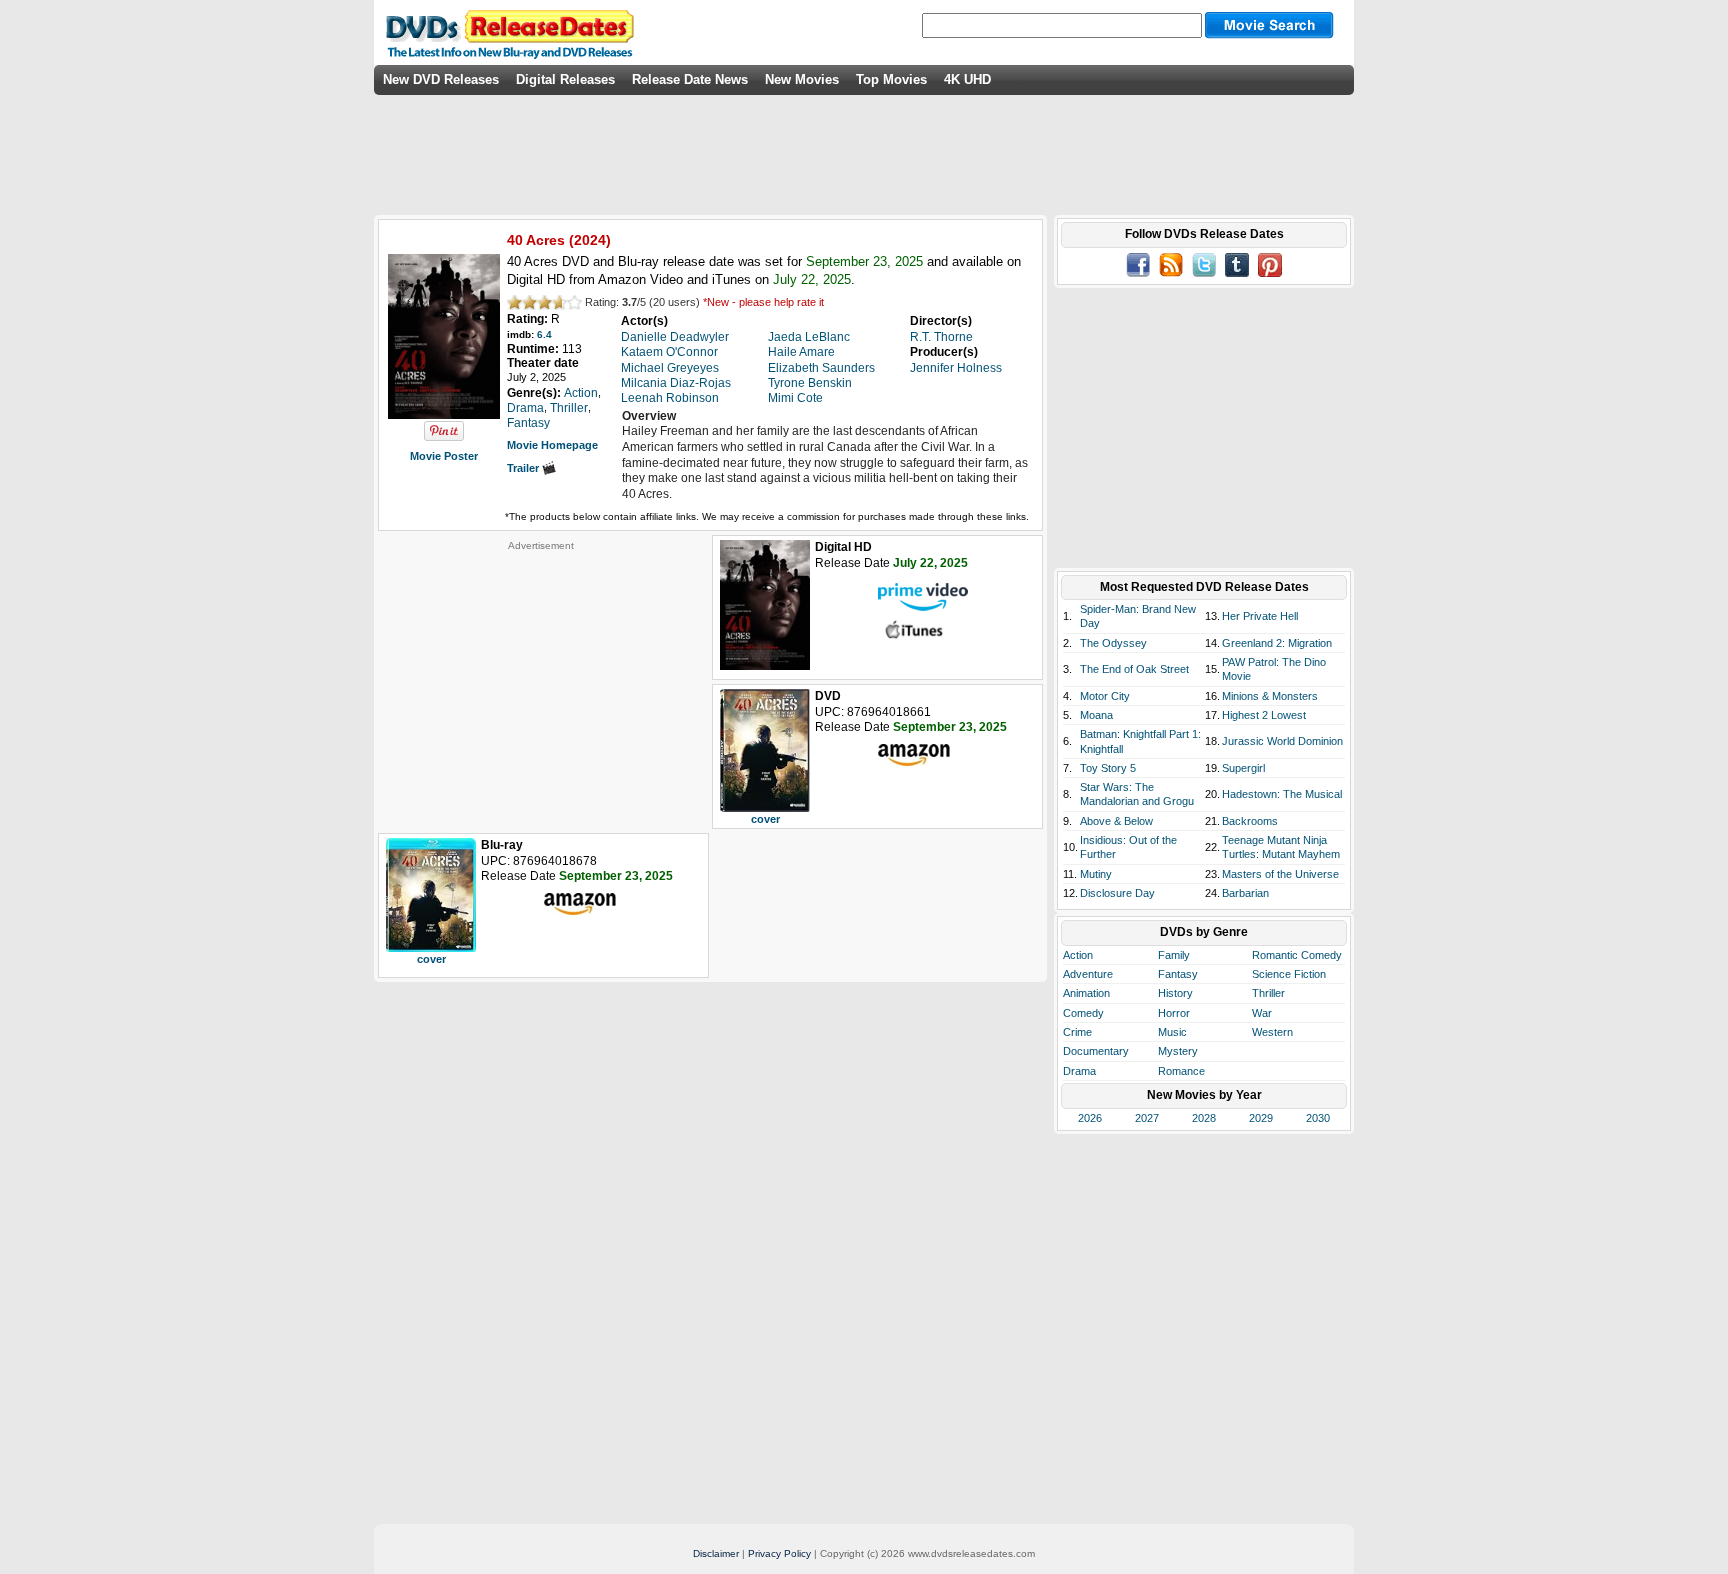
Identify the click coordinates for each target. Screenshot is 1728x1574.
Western (1272, 1032)
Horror (1174, 1013)
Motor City (1105, 696)
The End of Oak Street (1134, 669)
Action (1078, 955)
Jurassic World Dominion (1282, 741)
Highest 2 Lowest (1264, 715)
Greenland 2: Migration (1277, 643)
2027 (1147, 1118)
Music (1172, 1032)
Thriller (1268, 993)
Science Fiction (1289, 974)
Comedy (1083, 1013)
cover (765, 819)
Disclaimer (716, 1553)
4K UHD (967, 79)
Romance (1181, 1071)
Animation (1086, 993)
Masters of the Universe (1280, 874)
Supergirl (1243, 768)
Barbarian (1245, 893)
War (1262, 1013)
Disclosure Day (1117, 893)
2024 (590, 240)
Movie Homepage (552, 445)
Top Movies (891, 79)
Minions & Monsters (1270, 696)
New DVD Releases (441, 79)
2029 (1261, 1118)
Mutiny (1096, 874)
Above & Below (1116, 821)
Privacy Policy (779, 1553)
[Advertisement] (541, 677)
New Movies (802, 79)
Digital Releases (565, 79)
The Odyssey (1113, 643)
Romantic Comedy (1297, 955)
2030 (1318, 1118)
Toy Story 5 (1108, 768)
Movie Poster (444, 456)
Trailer (524, 468)
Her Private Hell (1260, 616)
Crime (1077, 1032)
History (1175, 993)
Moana (1096, 715)
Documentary (1096, 1051)
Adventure (1088, 974)
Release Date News (690, 79)
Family (1174, 955)
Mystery (1178, 1051)
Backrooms (1250, 821)
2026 (1090, 1118)
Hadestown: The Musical (1282, 794)
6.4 (544, 334)
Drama (1079, 1071)
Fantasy (1178, 974)
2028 (1204, 1118)
